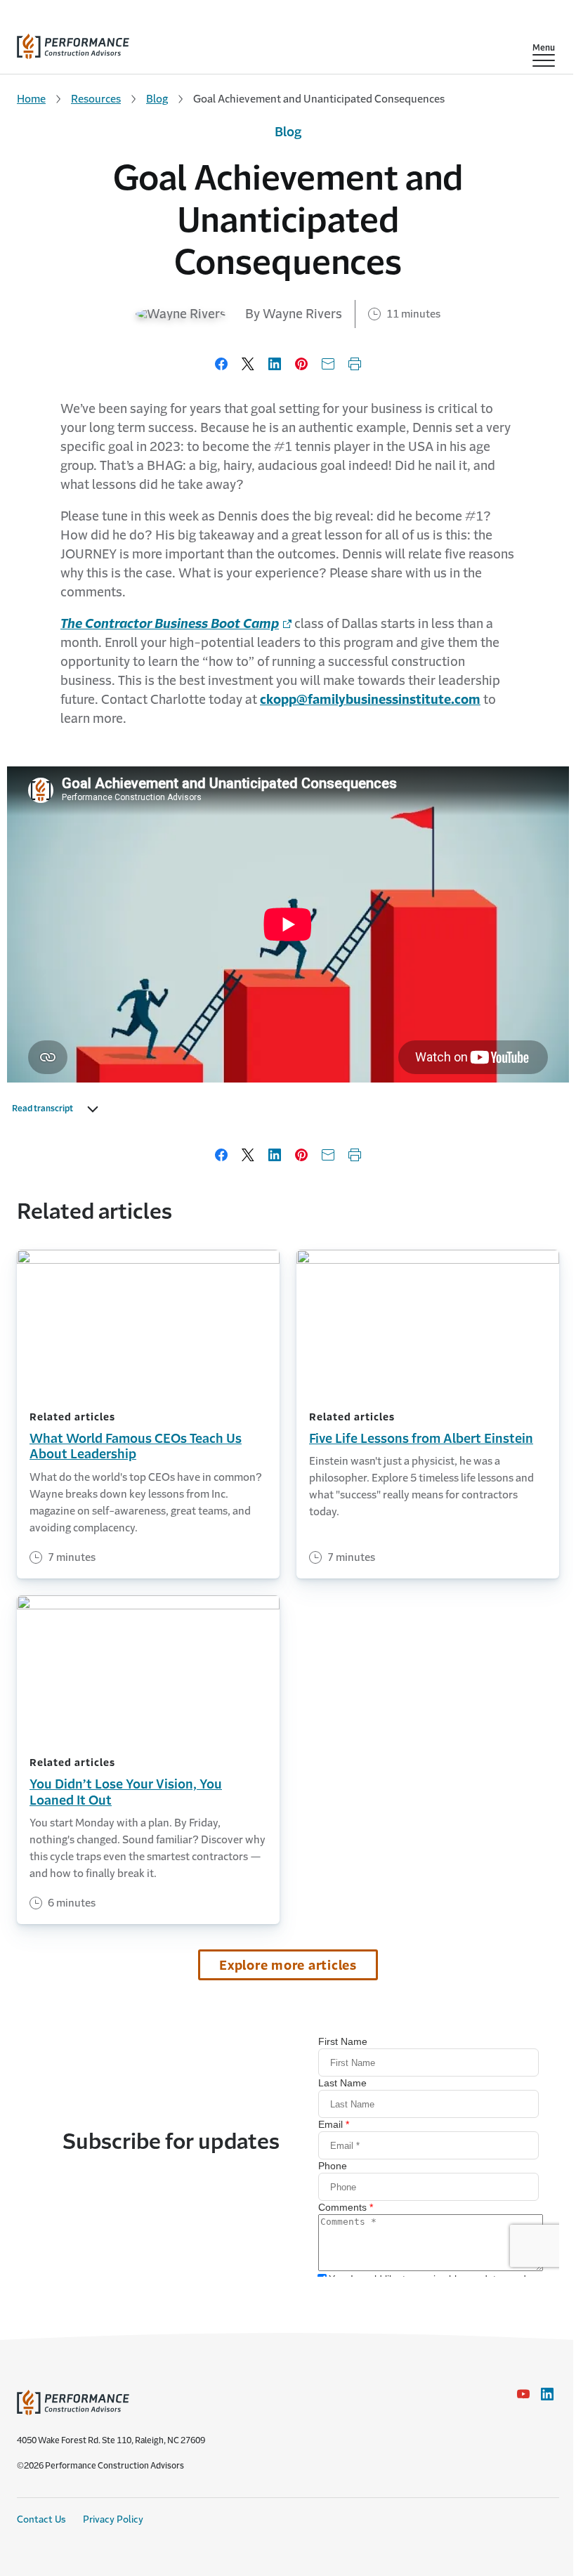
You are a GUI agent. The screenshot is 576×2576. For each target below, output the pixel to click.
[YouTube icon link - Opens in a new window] (523, 2394)
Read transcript (42, 1109)
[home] (73, 43)
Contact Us (41, 2519)
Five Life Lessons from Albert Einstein (421, 1439)
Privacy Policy (113, 2519)
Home (31, 99)
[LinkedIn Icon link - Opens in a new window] (547, 2394)
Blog (157, 99)
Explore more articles (288, 1966)
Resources (96, 99)
